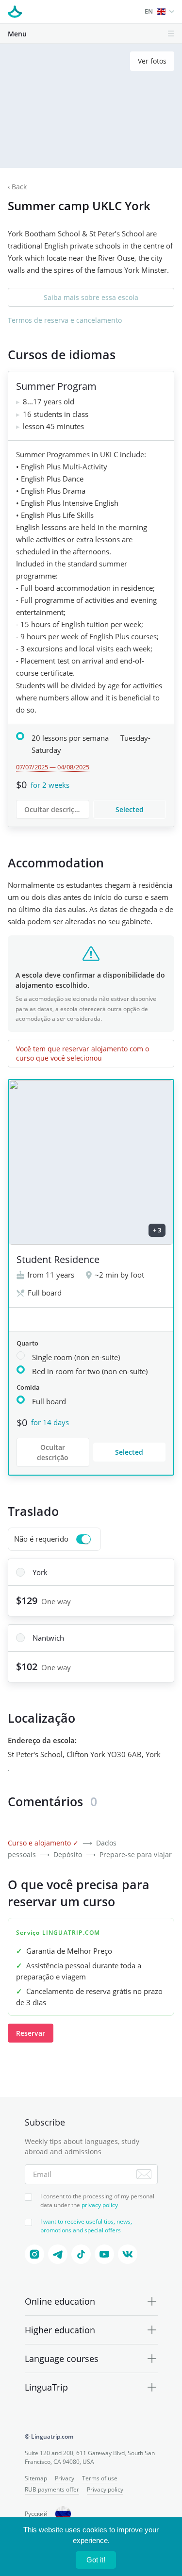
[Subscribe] (144, 2174)
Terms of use (100, 2478)
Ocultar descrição (53, 809)
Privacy (65, 2478)
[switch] (54, 1539)
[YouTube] (104, 2254)
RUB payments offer (52, 2489)
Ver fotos (152, 61)
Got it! (96, 2560)
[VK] (128, 2254)
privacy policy (100, 2205)
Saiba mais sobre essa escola (91, 297)
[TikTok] (81, 2254)
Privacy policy (105, 2489)
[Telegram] (58, 2254)
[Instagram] (34, 2254)
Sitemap (36, 2478)
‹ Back (17, 187)
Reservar (31, 2033)
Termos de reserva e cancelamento (65, 320)
